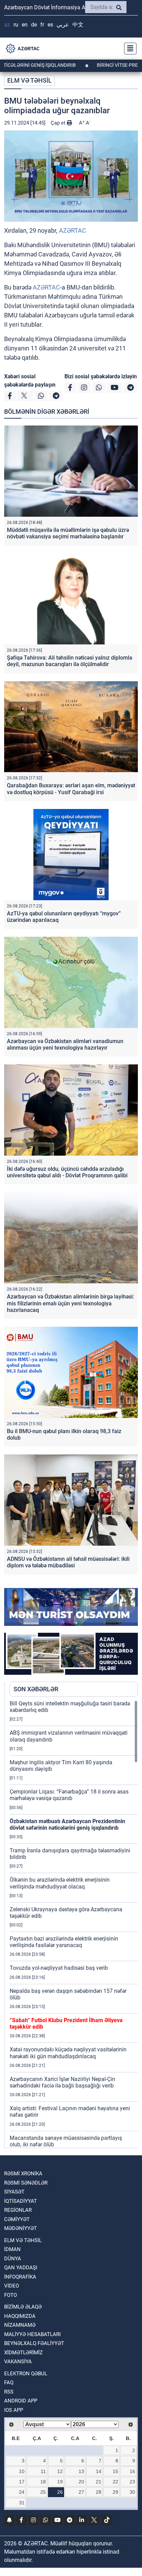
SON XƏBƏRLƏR (36, 1689)
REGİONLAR (18, 2210)
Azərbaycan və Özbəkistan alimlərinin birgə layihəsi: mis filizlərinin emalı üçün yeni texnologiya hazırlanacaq (70, 1303)
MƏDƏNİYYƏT (21, 2228)
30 (132, 2492)
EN (25, 25)
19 (60, 2482)
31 (22, 2503)
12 (60, 2471)
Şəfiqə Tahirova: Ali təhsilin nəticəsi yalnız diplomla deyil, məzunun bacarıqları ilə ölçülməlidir (70, 661)
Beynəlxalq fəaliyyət (34, 2343)
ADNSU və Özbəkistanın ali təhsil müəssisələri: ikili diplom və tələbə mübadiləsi (68, 1562)
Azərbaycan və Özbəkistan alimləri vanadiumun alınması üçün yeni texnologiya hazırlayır (65, 1044)
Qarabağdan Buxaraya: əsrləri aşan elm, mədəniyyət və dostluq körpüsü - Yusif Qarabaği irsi (71, 789)
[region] (74, 1924)
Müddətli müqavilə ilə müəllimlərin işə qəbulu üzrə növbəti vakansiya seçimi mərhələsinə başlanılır (68, 533)
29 (115, 2492)
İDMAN (12, 2249)
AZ (7, 25)
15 (115, 2471)
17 (22, 2482)
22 (115, 2482)
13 (81, 2471)
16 (132, 2471)
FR (42, 25)
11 (43, 2471)
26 (60, 2492)
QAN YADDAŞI (21, 2268)
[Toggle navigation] (128, 49)
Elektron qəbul (26, 2374)
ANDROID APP (21, 2401)
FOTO (11, 2295)
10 (22, 2471)
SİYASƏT (14, 2192)
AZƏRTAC (73, 230)
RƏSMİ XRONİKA (23, 2174)
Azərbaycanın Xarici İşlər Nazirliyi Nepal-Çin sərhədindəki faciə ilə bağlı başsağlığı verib (62, 2082)
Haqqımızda (20, 2316)
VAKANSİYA (18, 2362)
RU (16, 25)
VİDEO (12, 2286)
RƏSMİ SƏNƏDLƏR (26, 2183)
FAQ (9, 2383)
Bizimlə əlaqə (23, 2307)
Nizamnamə (20, 2325)
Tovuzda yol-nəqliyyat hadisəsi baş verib (59, 1968)
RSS (9, 2392)
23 (132, 2482)
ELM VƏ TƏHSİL (29, 80)
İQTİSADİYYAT (21, 2201)
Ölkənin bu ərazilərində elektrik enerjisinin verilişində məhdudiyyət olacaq (60, 1883)
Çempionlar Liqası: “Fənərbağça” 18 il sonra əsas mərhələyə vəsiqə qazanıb (69, 1795)
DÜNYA (13, 2259)
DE (34, 25)
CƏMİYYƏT (17, 2219)
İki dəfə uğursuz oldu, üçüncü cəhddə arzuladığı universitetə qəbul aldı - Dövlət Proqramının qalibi (67, 1172)
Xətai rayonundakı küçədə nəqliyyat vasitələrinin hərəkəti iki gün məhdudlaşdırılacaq (68, 2053)
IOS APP (14, 2410)
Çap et (59, 123)
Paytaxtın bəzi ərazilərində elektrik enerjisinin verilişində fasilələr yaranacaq (64, 1942)
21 (99, 2482)
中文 (78, 25)
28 (99, 2492)
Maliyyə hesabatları (32, 2334)
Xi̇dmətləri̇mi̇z (23, 2353)
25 (43, 2492)
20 (81, 2482)
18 (43, 2482)
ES (50, 25)
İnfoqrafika (20, 2277)
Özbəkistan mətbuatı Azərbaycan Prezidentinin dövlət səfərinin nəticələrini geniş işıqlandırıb (67, 1825)
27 (81, 2492)
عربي (63, 25)
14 (99, 2471)
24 (22, 2492)
